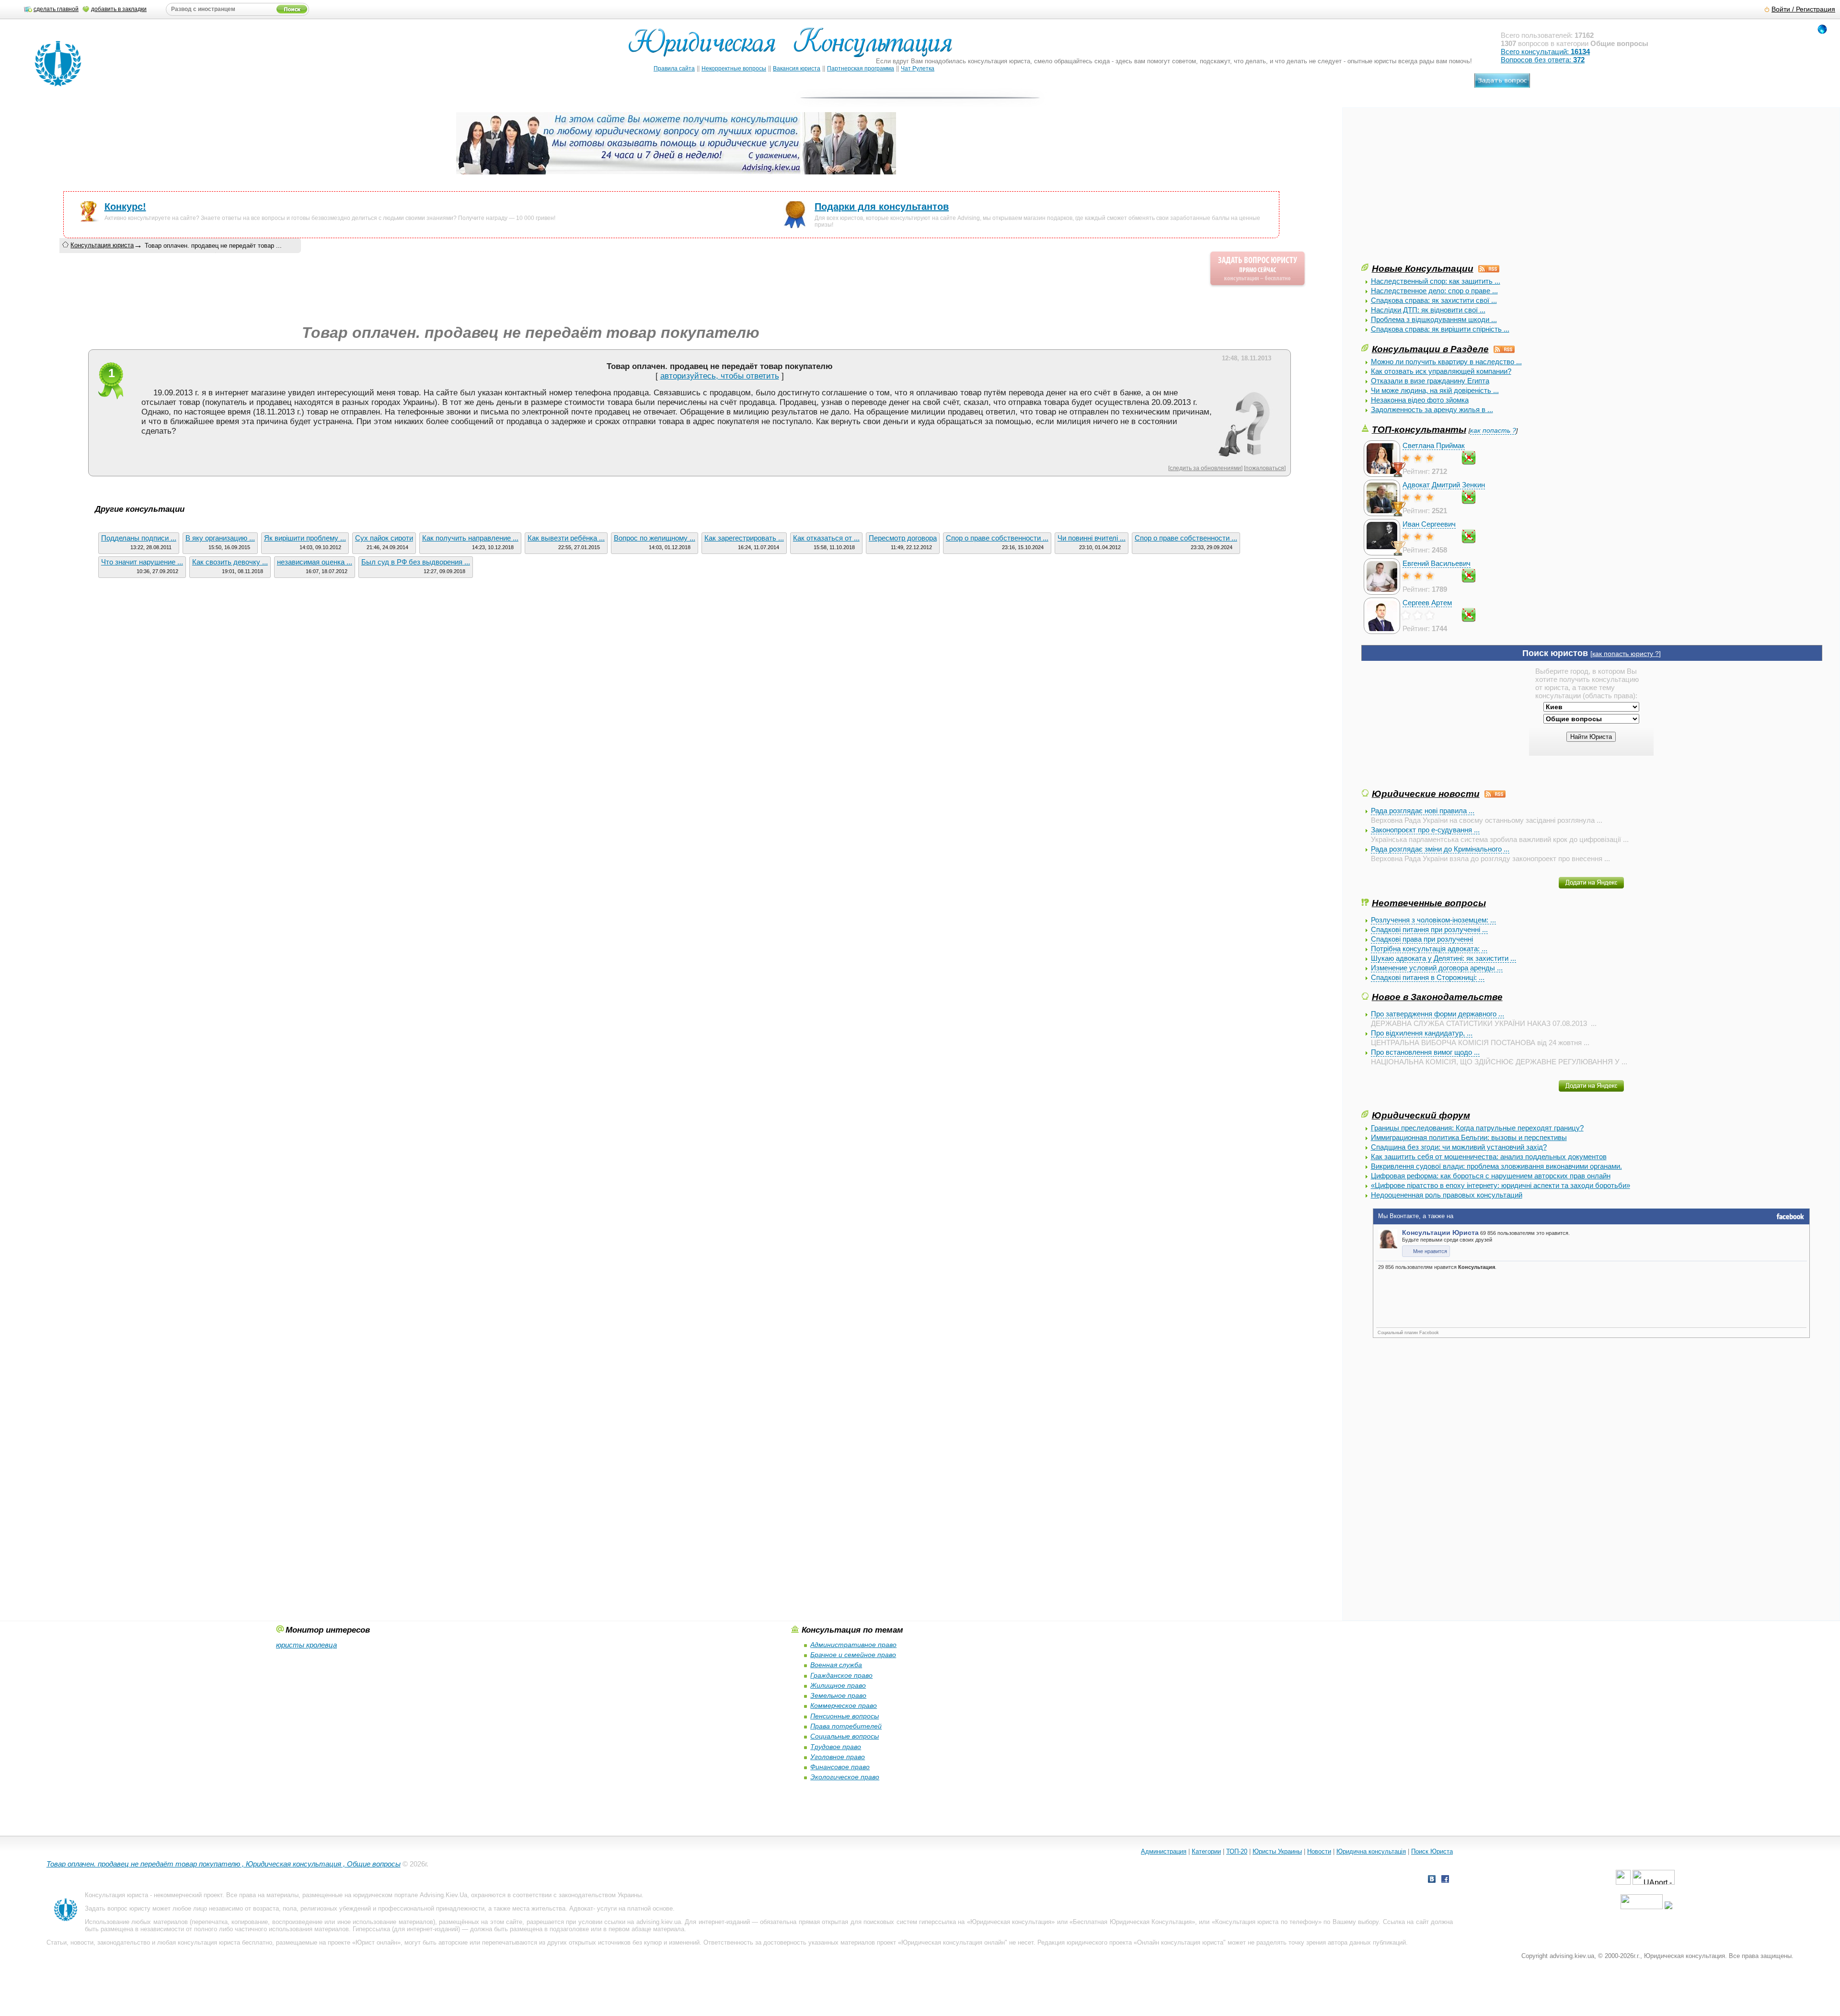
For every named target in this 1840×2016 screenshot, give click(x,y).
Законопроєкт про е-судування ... (1425, 830)
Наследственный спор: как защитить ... (1436, 281)
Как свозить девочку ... (230, 562)
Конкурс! (125, 207)
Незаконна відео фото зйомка (1420, 400)
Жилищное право (838, 1685)
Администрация (1164, 1851)
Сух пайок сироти (384, 538)
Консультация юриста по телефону (1267, 1922)
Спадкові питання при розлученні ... (1429, 929)
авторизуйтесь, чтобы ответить (720, 376)
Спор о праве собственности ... (997, 538)
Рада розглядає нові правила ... (1423, 811)
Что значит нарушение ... (142, 562)
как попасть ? (1493, 431)
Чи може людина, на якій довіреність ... (1435, 390)
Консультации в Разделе (1430, 349)
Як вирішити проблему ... (305, 538)
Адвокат (581, 1908)
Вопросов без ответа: (1543, 60)
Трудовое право (836, 1747)
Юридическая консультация (1011, 1922)
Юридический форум (1421, 1115)
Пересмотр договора (903, 538)
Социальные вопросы (845, 1736)
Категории (1206, 1851)
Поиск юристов (1555, 653)
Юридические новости (1426, 794)
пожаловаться (1265, 468)
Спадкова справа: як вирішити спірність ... (1440, 329)
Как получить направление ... (470, 538)
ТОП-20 (1237, 1851)
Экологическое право (845, 1777)
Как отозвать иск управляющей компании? (1441, 371)
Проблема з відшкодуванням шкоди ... (1434, 319)
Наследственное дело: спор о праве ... (1434, 291)
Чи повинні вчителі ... (1092, 538)
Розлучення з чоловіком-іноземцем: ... (1433, 920)
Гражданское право (841, 1675)
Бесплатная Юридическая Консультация (1132, 1922)
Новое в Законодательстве (1437, 997)
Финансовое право (840, 1767)
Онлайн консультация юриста (1180, 1942)
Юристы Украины (1277, 1851)
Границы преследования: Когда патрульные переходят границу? (1477, 1128)
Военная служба (836, 1665)
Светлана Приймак (1434, 445)
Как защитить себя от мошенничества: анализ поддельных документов (1489, 1157)
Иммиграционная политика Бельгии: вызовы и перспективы (1469, 1137)
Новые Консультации (1423, 268)
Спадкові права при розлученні (1422, 939)
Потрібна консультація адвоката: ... (1429, 949)
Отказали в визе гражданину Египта (1430, 381)
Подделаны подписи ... (139, 538)
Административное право (853, 1645)
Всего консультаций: (1545, 52)
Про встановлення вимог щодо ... (1425, 1052)
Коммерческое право (844, 1705)
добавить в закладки (119, 9)
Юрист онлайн (376, 1942)
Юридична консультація (1371, 1851)
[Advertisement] (1433, 195)
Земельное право (838, 1695)
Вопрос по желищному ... (655, 538)
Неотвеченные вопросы (1429, 903)
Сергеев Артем (1427, 603)
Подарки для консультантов (882, 207)
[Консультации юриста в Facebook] (1445, 1880)
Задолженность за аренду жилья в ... (1432, 409)
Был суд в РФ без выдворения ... (416, 562)
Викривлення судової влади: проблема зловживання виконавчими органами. (1496, 1166)
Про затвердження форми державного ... (1437, 1014)
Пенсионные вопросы (845, 1716)
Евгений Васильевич (1437, 563)
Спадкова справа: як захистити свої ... (1434, 300)
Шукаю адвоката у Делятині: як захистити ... (1443, 958)
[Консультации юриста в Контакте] (1432, 1880)
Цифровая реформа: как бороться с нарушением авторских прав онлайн (1491, 1176)
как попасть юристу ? (1626, 654)
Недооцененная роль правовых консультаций (1447, 1195)
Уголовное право (838, 1757)
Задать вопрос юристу (118, 1908)
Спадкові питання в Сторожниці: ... (1428, 977)
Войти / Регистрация (1803, 9)
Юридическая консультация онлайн (953, 1942)
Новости (1319, 1851)
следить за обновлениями (1205, 468)
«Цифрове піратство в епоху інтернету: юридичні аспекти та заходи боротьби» (1501, 1185)
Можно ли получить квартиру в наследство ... (1446, 362)
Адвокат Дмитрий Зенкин (1444, 485)
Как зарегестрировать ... (744, 538)
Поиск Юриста (1432, 1851)
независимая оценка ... (315, 562)
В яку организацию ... (220, 538)
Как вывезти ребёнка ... (566, 538)
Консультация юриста (102, 245)
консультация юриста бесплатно (225, 1942)
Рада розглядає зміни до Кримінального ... (1440, 849)
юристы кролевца (306, 1645)
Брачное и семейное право (853, 1655)
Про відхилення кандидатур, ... (1422, 1033)
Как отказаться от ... (826, 538)
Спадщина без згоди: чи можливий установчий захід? (1459, 1147)
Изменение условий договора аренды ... (1437, 968)
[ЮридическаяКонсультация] (794, 47)
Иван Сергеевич (1429, 524)
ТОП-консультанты (1419, 429)
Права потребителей (846, 1726)
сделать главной (56, 9)
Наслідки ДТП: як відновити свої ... (1428, 310)
